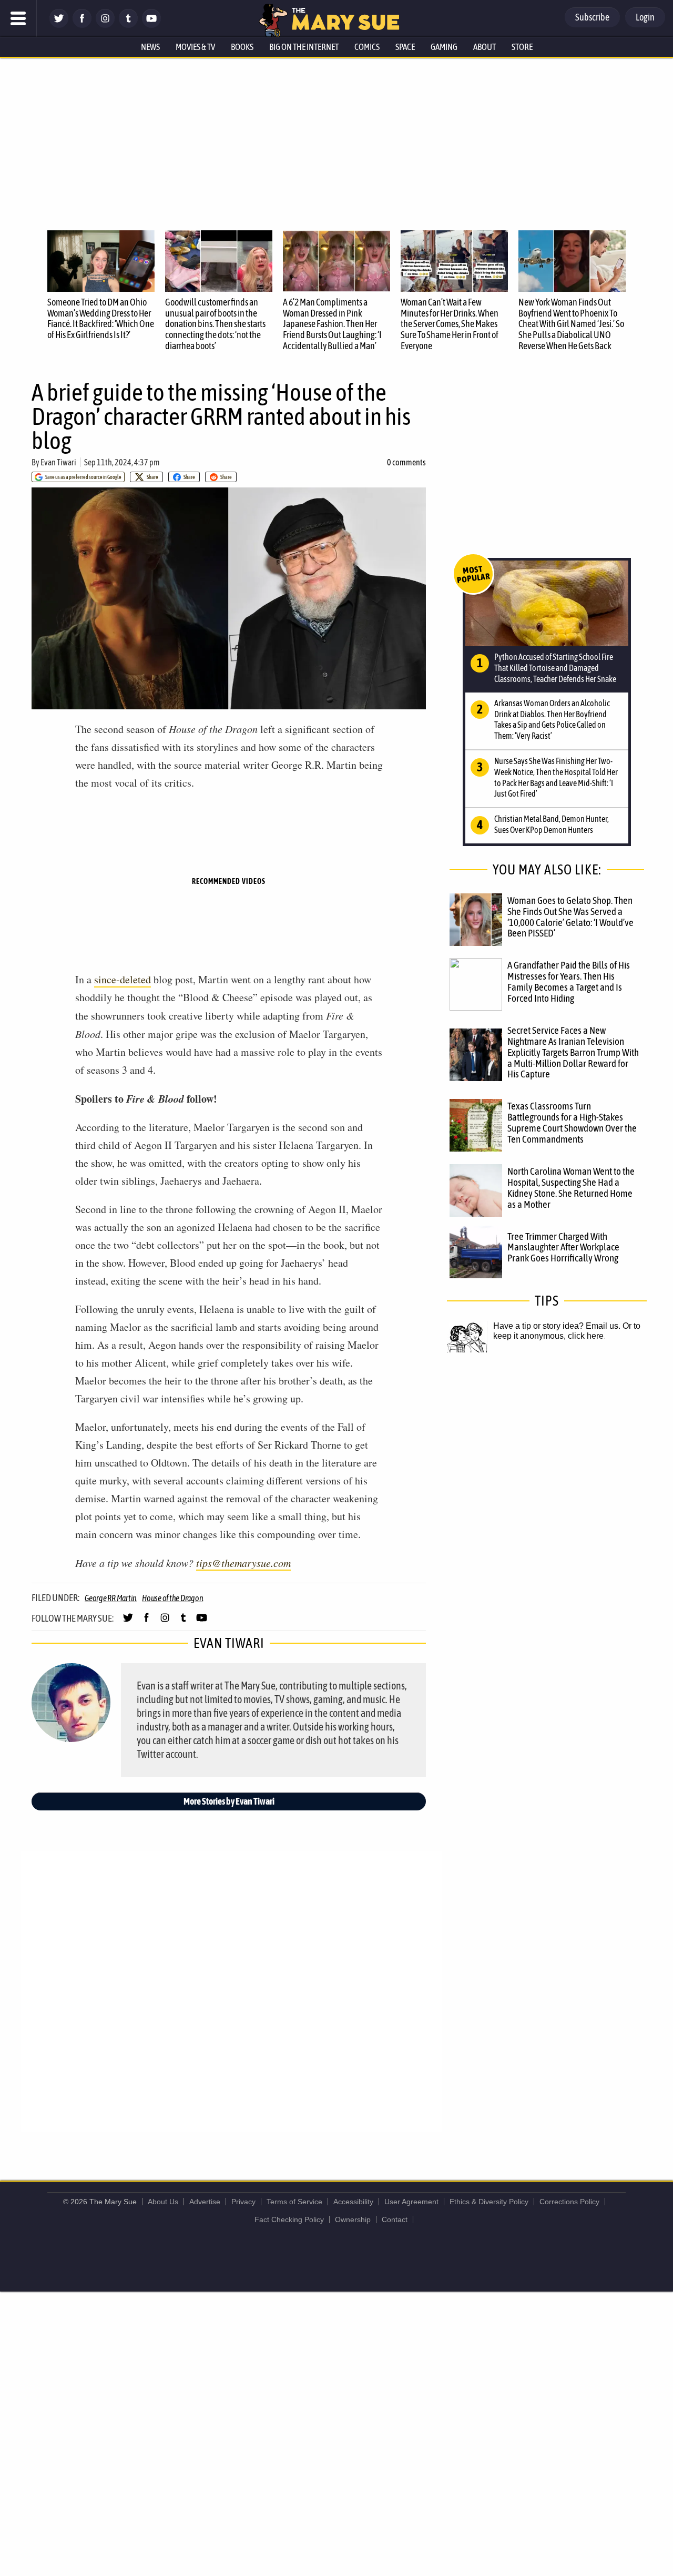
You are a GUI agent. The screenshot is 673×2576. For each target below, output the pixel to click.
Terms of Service (294, 2202)
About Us (163, 2202)
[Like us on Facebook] (82, 25)
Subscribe (592, 17)
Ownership (353, 2219)
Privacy (243, 2202)
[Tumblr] (128, 25)
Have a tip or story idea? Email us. (557, 1326)
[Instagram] (105, 25)
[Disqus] (231, 1991)
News (150, 47)
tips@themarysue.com (243, 1563)
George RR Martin (111, 1598)
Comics (367, 47)
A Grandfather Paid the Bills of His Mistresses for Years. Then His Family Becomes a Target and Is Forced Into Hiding (569, 981)
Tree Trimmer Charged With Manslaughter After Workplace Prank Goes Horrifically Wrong (563, 1247)
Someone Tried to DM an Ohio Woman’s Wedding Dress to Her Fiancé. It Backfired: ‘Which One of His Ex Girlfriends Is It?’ (101, 318)
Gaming (444, 47)
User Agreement (411, 2202)
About (485, 47)
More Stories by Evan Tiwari (229, 1801)
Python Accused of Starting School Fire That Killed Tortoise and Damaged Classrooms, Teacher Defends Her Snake (555, 668)
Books (242, 47)
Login (645, 17)
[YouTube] (151, 25)
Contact (395, 2219)
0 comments (406, 462)
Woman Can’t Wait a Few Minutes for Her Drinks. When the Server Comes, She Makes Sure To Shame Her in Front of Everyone (450, 324)
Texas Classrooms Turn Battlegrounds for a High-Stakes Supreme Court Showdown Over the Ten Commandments (572, 1122)
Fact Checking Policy (289, 2219)
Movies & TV (195, 47)
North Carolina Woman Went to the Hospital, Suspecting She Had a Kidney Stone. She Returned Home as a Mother (571, 1188)
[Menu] (18, 18)
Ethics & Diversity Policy (489, 2202)
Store (522, 47)
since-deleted (123, 979)
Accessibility (353, 2202)
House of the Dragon (172, 1598)
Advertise (205, 2202)
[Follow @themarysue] (59, 25)
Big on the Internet (304, 47)
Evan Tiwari (58, 462)
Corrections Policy (569, 2202)
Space (405, 47)
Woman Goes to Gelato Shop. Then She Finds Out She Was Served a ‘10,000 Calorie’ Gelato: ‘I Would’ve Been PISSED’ (570, 917)
